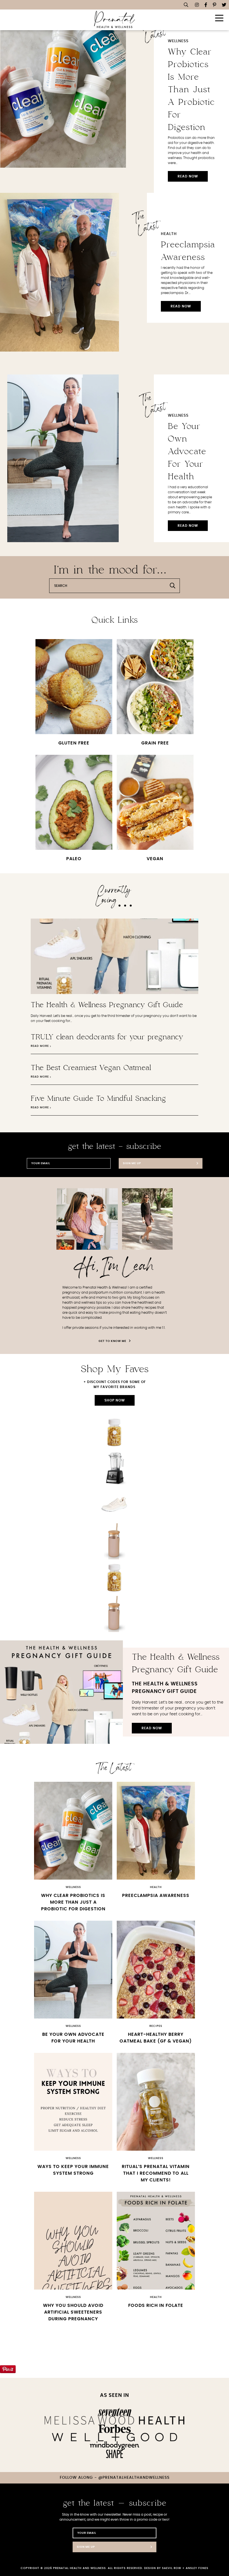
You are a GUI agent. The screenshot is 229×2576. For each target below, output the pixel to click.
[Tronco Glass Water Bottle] (115, 1541)
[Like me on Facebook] (206, 5)
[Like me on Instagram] (197, 5)
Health (169, 234)
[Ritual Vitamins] (115, 1432)
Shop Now (115, 1400)
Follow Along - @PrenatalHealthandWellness (115, 2478)
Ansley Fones (197, 2568)
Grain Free (155, 743)
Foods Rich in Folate (156, 2305)
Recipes (156, 2026)
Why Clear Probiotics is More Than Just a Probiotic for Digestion (191, 90)
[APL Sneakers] (115, 1505)
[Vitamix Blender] (115, 1469)
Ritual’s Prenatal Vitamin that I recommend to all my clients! (156, 2173)
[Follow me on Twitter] (224, 5)
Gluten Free (74, 743)
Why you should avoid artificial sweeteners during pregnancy (73, 2312)
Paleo (74, 859)
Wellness (178, 41)
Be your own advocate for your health (187, 452)
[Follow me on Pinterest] (214, 5)
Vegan (155, 859)
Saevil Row (172, 2568)
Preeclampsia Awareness (156, 1896)
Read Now (188, 176)
